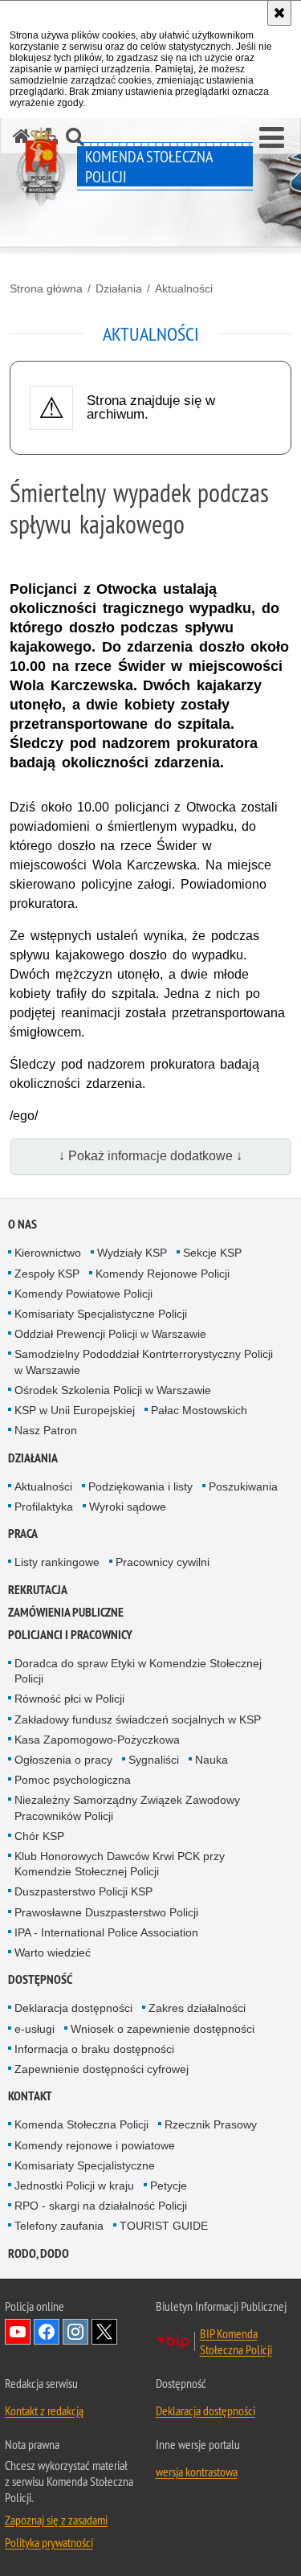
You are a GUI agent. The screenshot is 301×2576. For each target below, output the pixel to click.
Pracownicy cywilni (163, 1562)
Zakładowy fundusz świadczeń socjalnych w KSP (138, 1719)
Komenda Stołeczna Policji (81, 2124)
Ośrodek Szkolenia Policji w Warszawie (113, 1390)
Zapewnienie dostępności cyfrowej (102, 2069)
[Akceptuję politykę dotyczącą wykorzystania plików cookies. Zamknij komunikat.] (279, 13)
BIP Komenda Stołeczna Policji (236, 2341)
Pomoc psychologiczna (73, 1780)
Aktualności (184, 288)
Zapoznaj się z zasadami (56, 2520)
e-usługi (35, 2029)
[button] (272, 138)
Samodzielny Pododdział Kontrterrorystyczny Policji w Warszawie (144, 1362)
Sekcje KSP (212, 1253)
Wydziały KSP (132, 1253)
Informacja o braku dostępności (94, 2049)
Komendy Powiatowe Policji (83, 1294)
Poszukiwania (243, 1486)
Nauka (212, 1760)
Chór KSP (39, 1836)
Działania (119, 288)
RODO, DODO (39, 2253)
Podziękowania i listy (140, 1486)
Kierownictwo (48, 1253)
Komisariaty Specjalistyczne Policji (101, 1314)
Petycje (169, 2186)
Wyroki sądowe (128, 1507)
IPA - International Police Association (106, 1932)
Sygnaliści (154, 1760)
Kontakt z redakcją (44, 2410)
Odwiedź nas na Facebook (47, 2332)
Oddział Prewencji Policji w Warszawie (110, 1334)
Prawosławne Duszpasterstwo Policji (106, 1912)
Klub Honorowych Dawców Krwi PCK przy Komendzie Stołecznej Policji (120, 1864)
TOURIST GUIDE (164, 2226)
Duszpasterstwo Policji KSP (83, 1891)
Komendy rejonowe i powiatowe (95, 2145)
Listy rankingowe (57, 1562)
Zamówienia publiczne (66, 1612)
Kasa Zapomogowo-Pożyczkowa (97, 1740)
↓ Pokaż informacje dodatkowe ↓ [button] (150, 1156)
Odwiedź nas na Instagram (75, 2332)
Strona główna (46, 288)
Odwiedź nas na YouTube (18, 2332)
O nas (22, 1224)
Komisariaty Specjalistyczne (85, 2165)
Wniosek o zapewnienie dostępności (163, 2029)
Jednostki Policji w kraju (74, 2186)
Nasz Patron (46, 1430)
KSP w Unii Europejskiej (75, 1410)
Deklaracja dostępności (73, 2008)
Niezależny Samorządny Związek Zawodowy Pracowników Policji (127, 1807)
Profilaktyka (44, 1507)
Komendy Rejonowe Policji (163, 1274)
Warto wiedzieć (53, 1952)
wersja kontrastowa (197, 2472)
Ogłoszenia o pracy (63, 1760)
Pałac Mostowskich (199, 1410)
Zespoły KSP (47, 1274)
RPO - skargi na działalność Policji (101, 2206)
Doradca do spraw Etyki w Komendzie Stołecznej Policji (138, 1671)
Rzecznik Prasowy (211, 2124)
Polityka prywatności (49, 2542)
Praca (23, 1533)
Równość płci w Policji (69, 1699)
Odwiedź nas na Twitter (104, 2332)
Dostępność (40, 1979)
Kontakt (30, 2096)
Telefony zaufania (59, 2226)
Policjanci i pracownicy (70, 1635)
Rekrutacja (38, 1590)
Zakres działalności (197, 2008)
